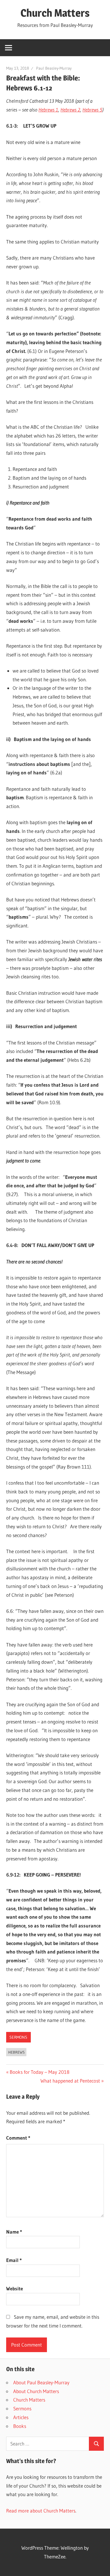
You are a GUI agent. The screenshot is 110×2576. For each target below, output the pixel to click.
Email (14, 2260)
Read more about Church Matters (41, 2511)
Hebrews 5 (92, 110)
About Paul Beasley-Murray (41, 2382)
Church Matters (55, 13)
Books (20, 2426)
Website (15, 2288)
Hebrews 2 (70, 110)
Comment (18, 2138)
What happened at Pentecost (70, 2081)
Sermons (18, 2037)
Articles (21, 2417)
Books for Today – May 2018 (39, 2072)
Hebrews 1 (48, 110)
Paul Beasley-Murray (54, 68)
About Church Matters (36, 2391)
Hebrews (16, 2052)
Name (14, 2232)
